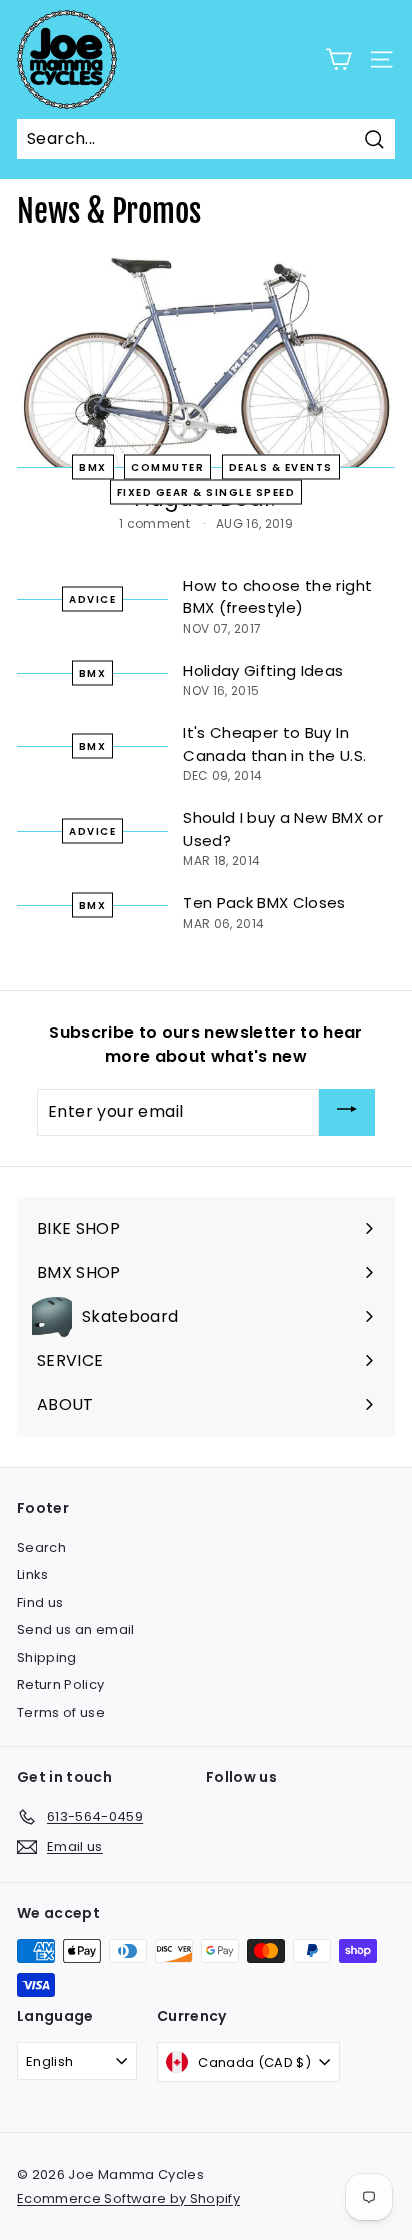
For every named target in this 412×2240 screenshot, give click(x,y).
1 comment (156, 523)
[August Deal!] (206, 362)
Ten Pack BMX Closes (264, 902)
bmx (93, 746)
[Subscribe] (347, 1112)
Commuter (167, 467)
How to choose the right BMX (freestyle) (277, 597)
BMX (93, 467)
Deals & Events (281, 467)
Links (33, 1574)
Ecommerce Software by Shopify (128, 2198)
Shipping (47, 1657)
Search (41, 1547)
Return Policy (61, 1684)
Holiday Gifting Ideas (263, 670)
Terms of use (61, 1712)
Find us (40, 1602)
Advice (92, 598)
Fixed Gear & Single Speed (206, 492)
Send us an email (76, 1629)
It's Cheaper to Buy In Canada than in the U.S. (274, 744)
